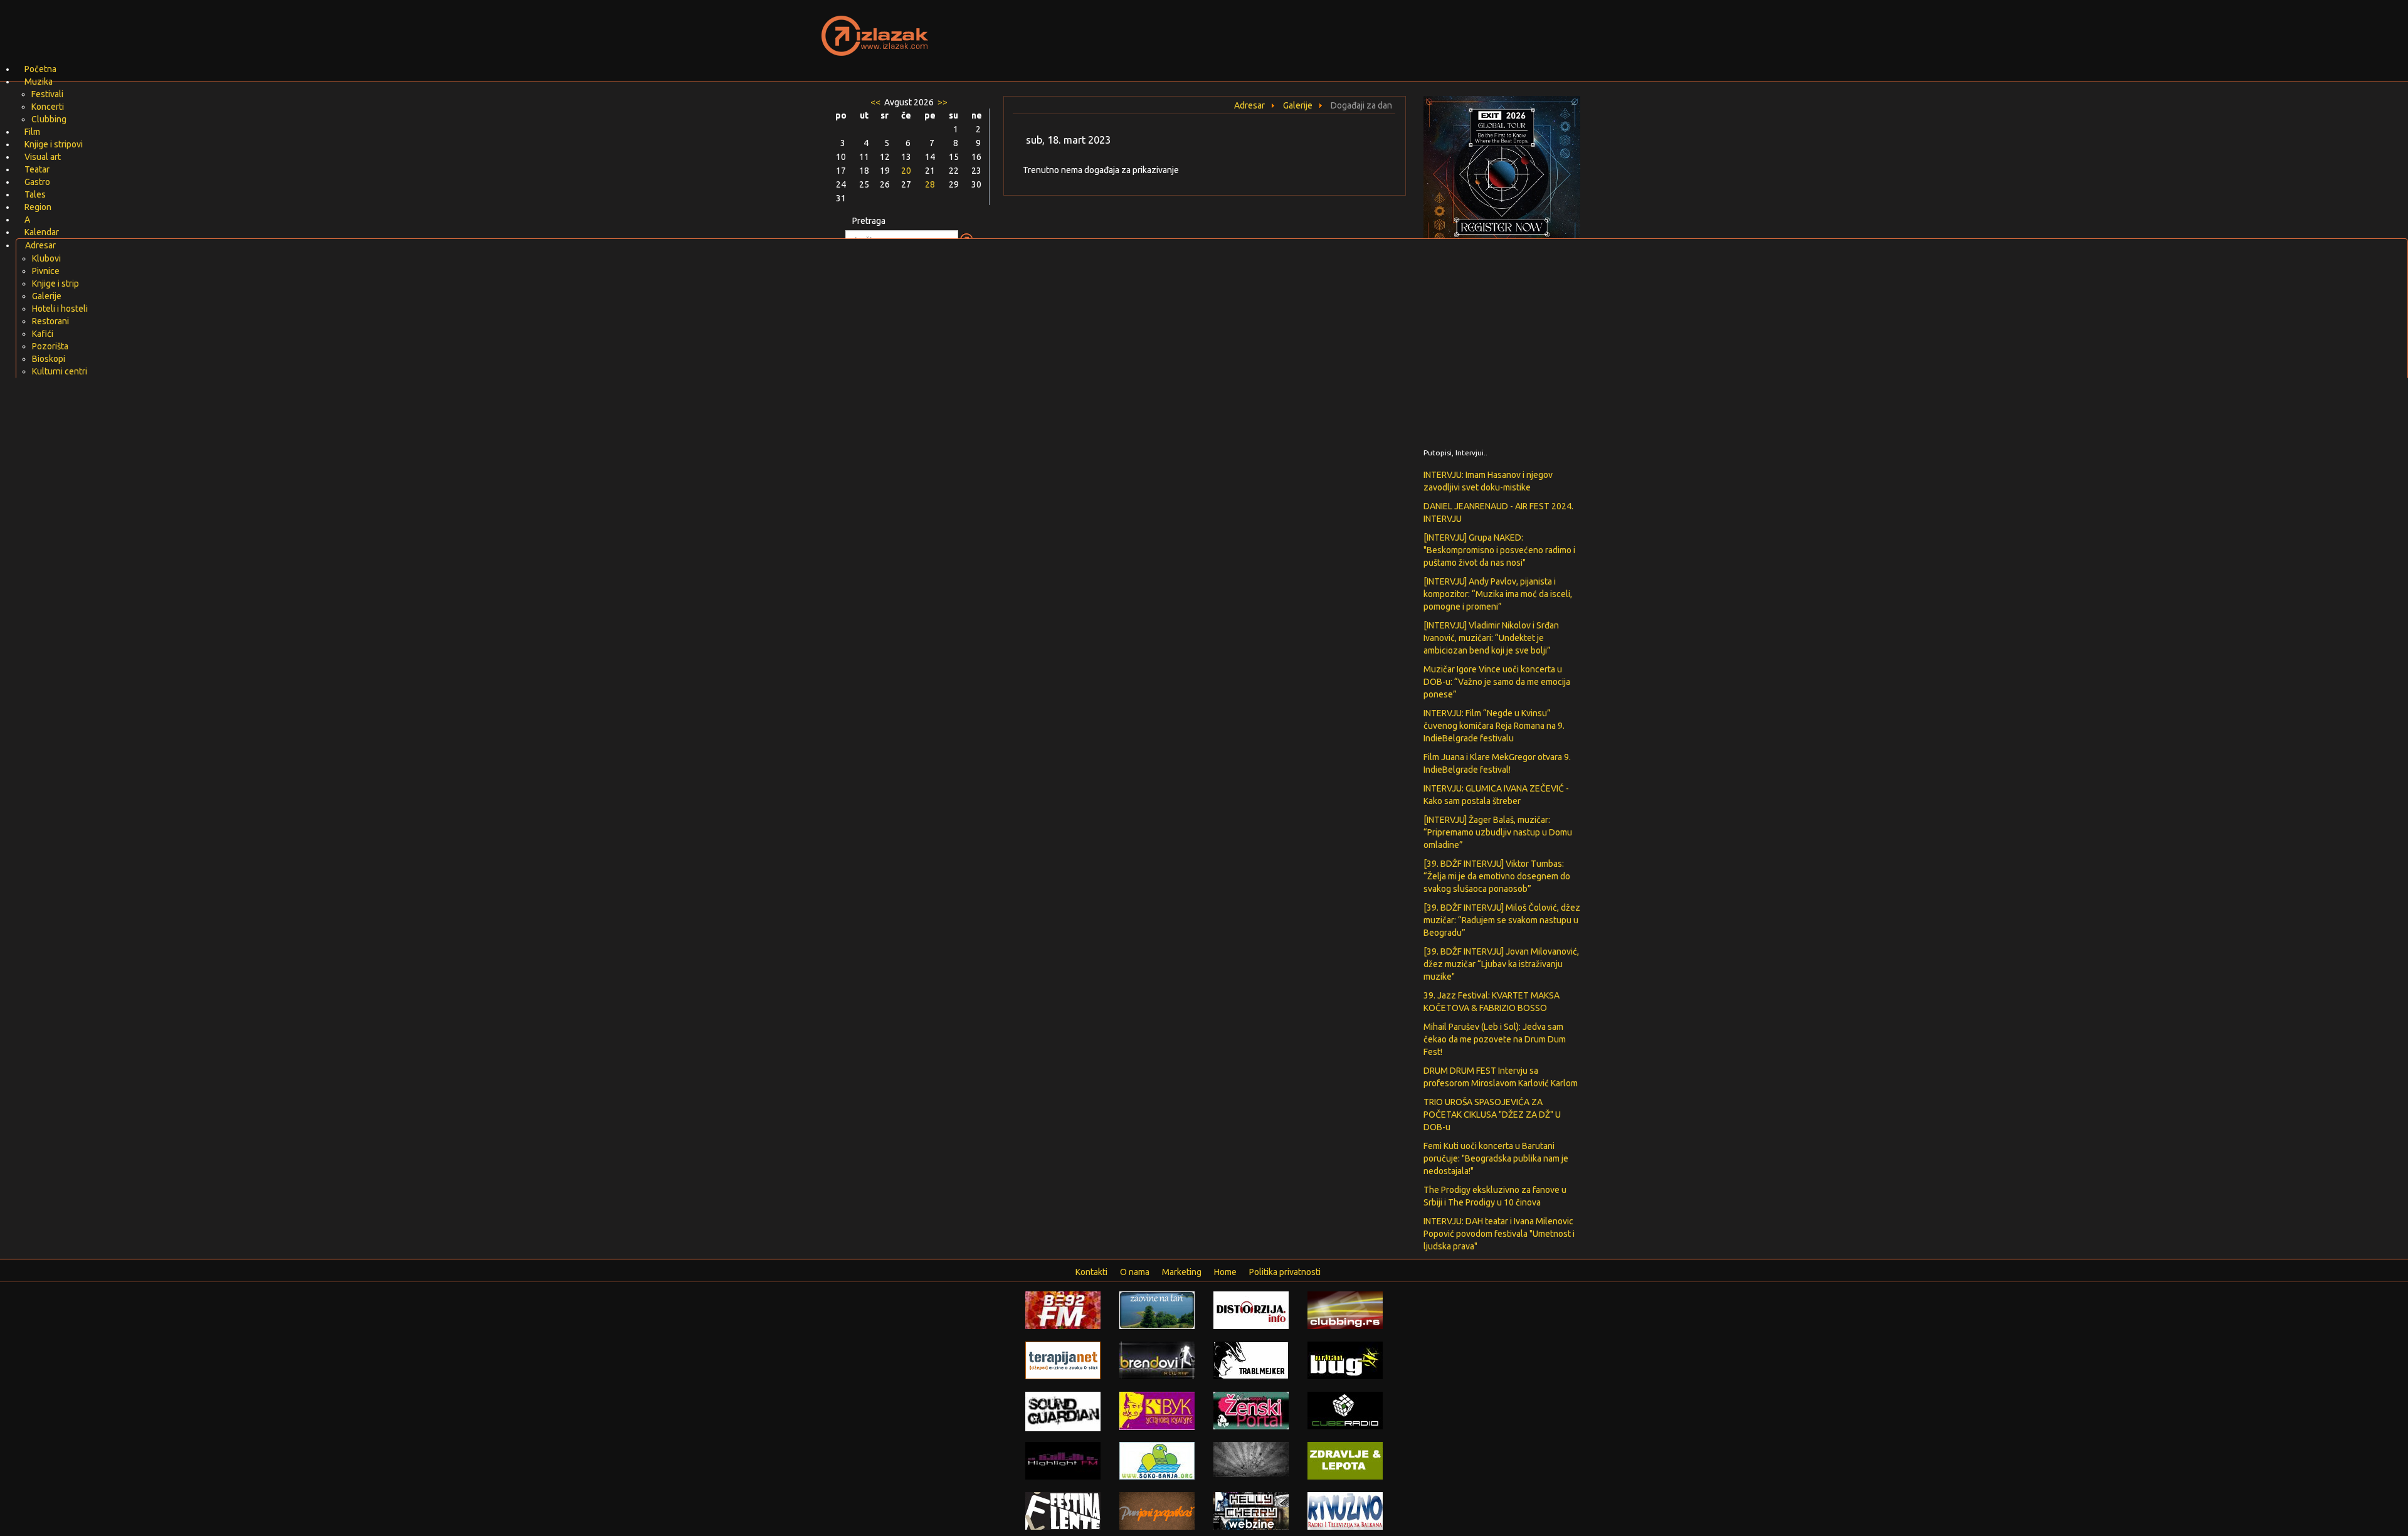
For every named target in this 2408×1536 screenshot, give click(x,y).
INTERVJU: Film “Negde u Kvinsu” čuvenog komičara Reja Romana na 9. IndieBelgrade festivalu (1494, 726)
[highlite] (1063, 1460)
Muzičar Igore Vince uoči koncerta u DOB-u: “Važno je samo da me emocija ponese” (1497, 682)
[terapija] (1063, 1360)
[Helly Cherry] (1251, 1510)
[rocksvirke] (1251, 1459)
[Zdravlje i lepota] (1345, 1460)
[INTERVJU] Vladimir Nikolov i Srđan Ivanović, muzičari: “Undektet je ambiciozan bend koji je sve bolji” (1491, 638)
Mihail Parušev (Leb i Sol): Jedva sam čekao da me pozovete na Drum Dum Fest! (1495, 1039)
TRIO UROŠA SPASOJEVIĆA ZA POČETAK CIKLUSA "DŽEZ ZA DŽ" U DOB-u (1492, 1115)
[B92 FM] (1063, 1310)
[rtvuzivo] (1345, 1510)
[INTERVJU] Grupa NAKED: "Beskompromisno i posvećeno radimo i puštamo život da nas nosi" (1499, 550)
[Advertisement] (1352, 28)
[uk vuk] (1157, 1410)
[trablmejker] (1251, 1360)
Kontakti (1091, 1272)
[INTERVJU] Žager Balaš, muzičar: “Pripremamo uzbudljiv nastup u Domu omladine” (1498, 832)
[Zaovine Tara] (1157, 1310)
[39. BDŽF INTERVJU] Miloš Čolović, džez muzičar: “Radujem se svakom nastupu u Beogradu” (1502, 920)
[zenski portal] (1251, 1410)
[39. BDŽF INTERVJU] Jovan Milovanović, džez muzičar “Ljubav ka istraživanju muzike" (1501, 964)
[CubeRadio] (1345, 1410)
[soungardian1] (1063, 1411)
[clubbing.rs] (1345, 1310)
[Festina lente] (1063, 1510)
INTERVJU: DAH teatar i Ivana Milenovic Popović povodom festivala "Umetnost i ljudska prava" (1499, 1234)
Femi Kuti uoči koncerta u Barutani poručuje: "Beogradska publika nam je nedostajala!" (1496, 1158)
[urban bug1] (1345, 1360)
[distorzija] (1251, 1310)
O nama (1135, 1272)
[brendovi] (1157, 1360)
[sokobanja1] (1157, 1460)
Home (1225, 1272)
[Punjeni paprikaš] (1157, 1510)
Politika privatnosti (1285, 1272)
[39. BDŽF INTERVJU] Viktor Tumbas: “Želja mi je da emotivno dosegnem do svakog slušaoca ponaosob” (1497, 876)
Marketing (1182, 1272)
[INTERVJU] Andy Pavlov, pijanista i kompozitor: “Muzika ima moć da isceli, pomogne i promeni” (1498, 594)
